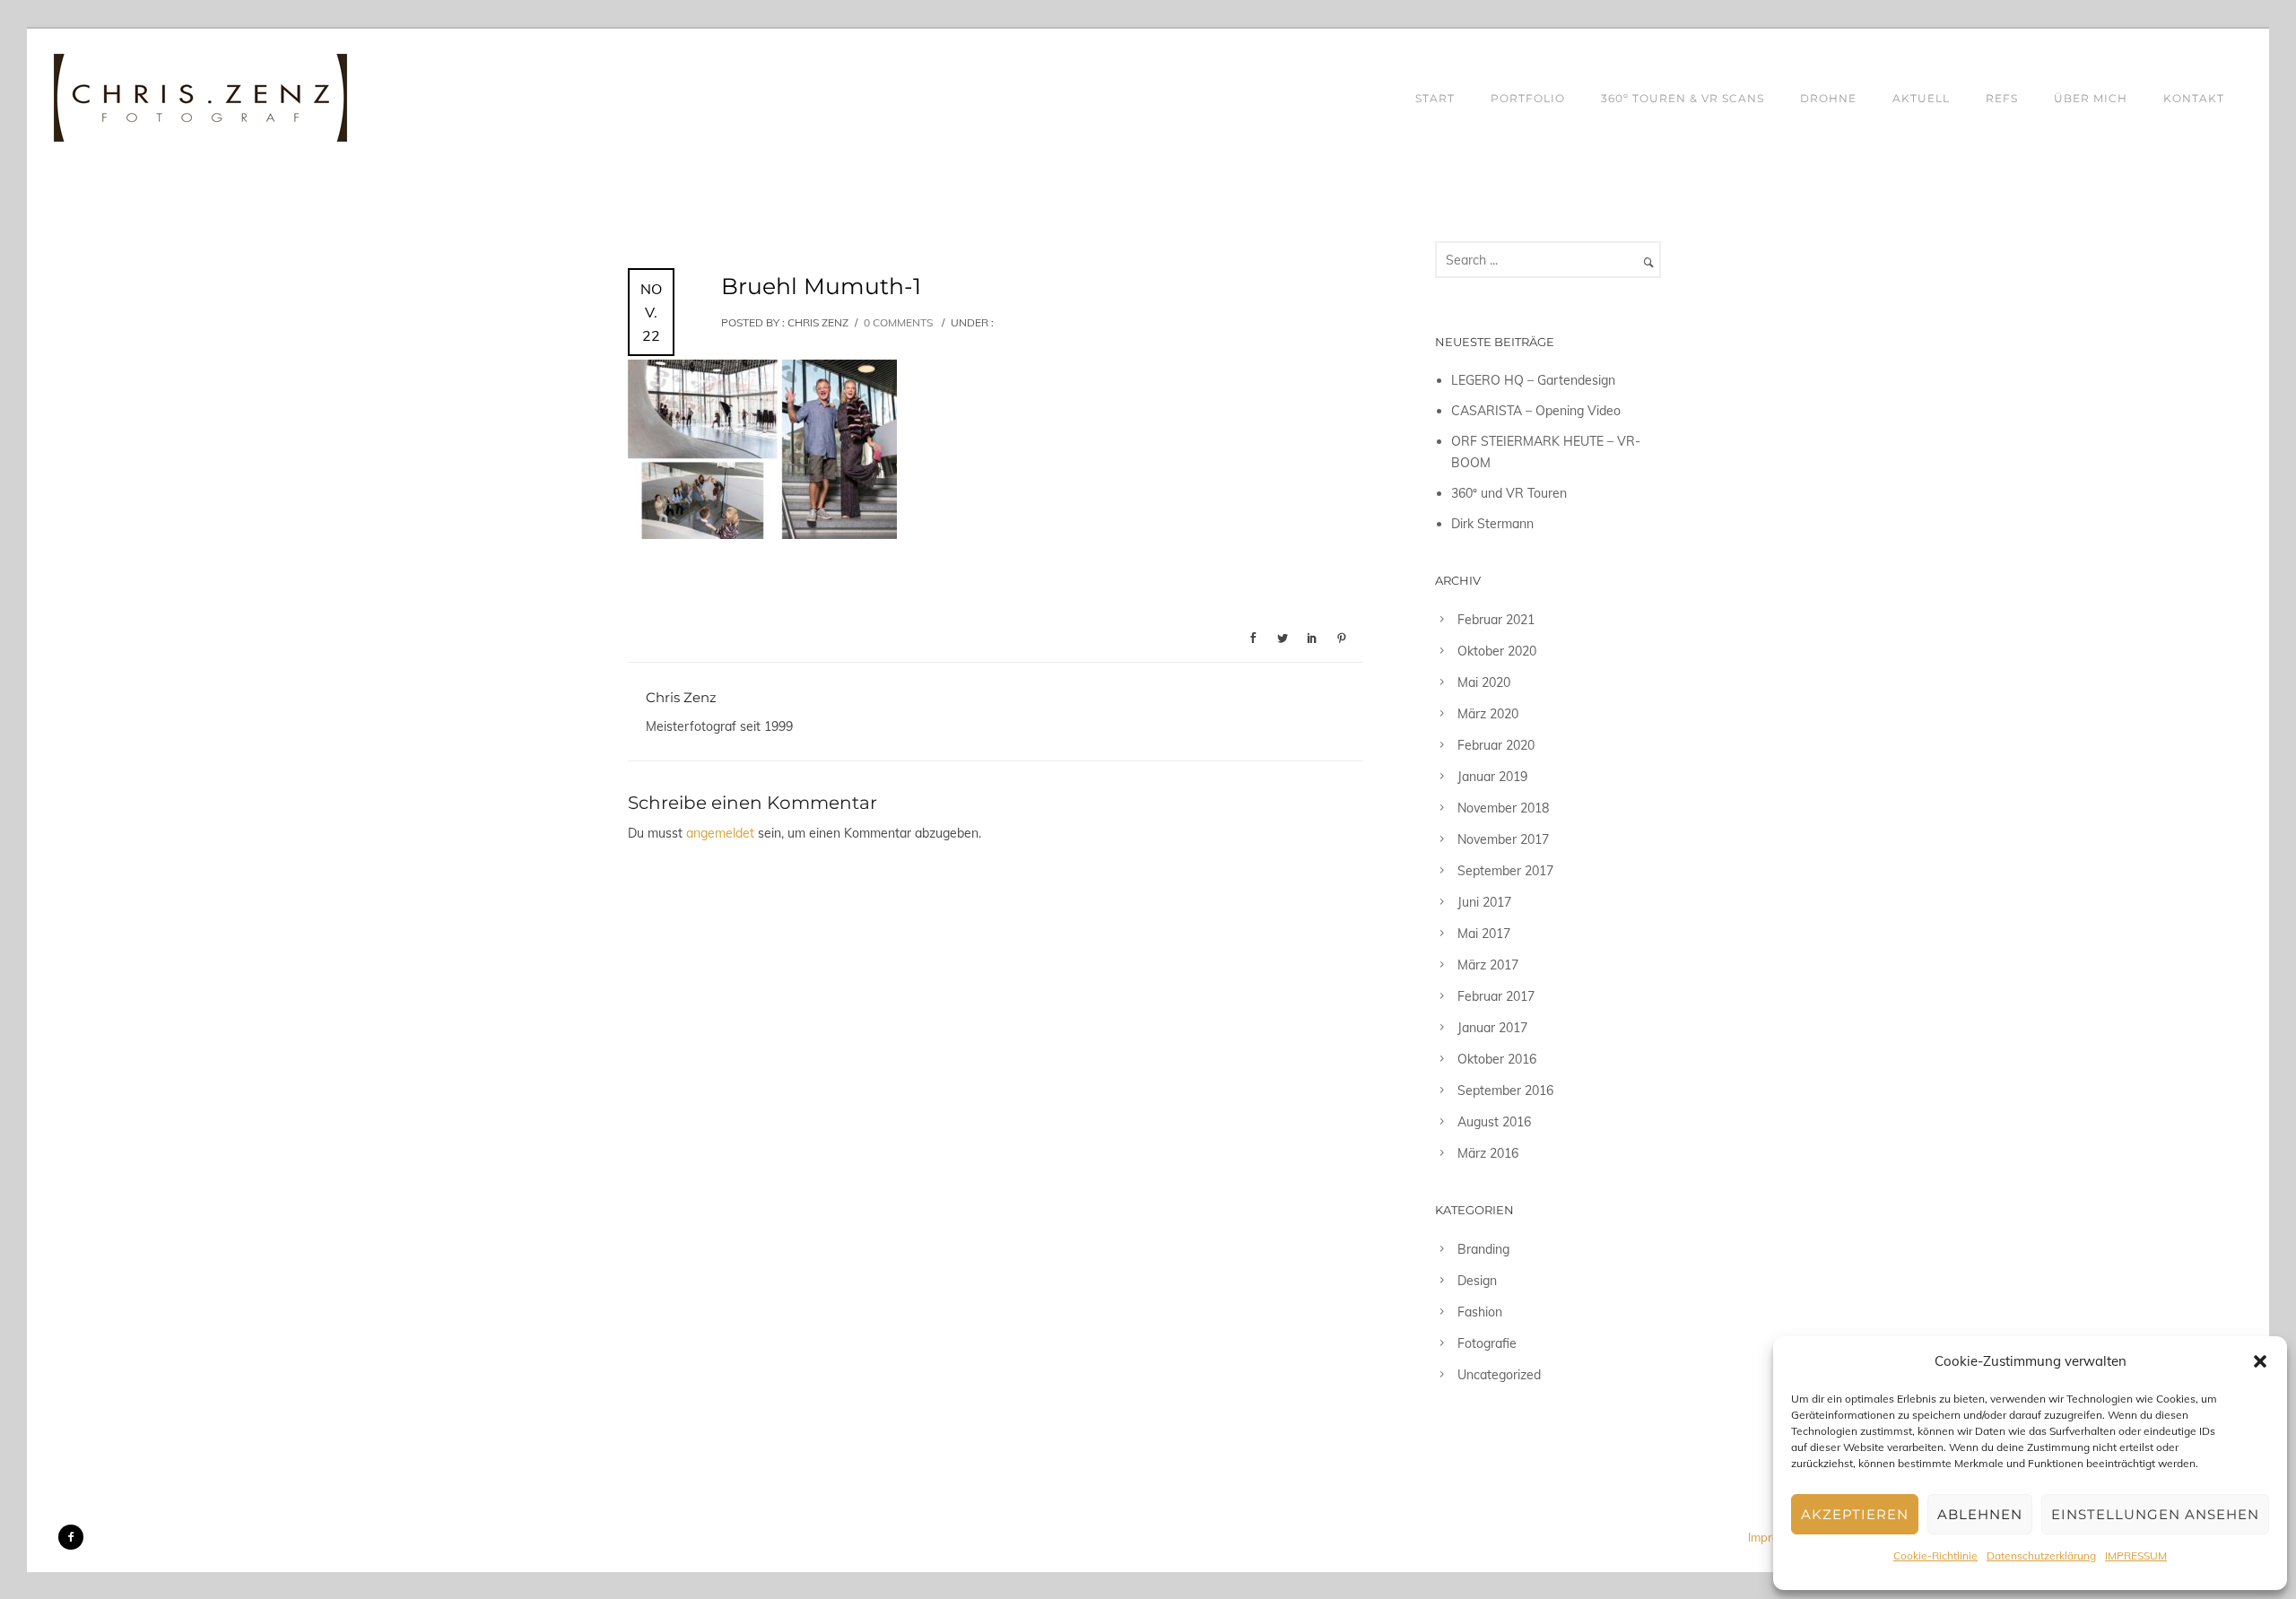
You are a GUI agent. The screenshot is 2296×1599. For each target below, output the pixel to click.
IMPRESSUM (2136, 1556)
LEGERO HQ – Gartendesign (1533, 380)
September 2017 (1505, 871)
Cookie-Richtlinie (1935, 1556)
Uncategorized (1499, 1375)
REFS (2002, 98)
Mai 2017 (1484, 934)
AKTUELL (1921, 98)
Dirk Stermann (1492, 524)
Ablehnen (1980, 1514)
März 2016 (1488, 1153)
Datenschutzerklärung (2041, 1556)
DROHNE (1828, 98)
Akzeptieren (1855, 1514)
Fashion (1480, 1312)
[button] (2260, 1361)
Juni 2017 (1484, 902)
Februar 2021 (1496, 620)
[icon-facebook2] (71, 1537)
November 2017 (1503, 839)
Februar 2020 (1496, 745)
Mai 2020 (1484, 682)
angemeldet (720, 833)
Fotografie (1487, 1343)
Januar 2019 (1492, 777)
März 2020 (1488, 714)
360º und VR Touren (1509, 493)
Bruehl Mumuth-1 (821, 286)
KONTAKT (2194, 98)
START (1435, 98)
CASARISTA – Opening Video (1536, 411)
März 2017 (1488, 965)
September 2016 (1505, 1091)
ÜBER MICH (2091, 98)
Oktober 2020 (1497, 651)
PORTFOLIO (1528, 98)
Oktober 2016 (1497, 1059)
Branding (1483, 1249)
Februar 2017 (1496, 996)
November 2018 (1503, 808)
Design (1477, 1281)
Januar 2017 (1492, 1028)
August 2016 (1494, 1122)
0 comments (898, 322)
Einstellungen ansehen (2155, 1514)
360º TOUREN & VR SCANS (1683, 98)
